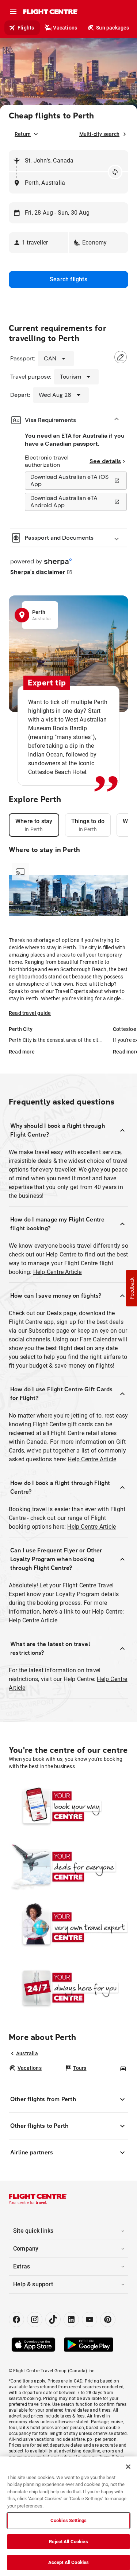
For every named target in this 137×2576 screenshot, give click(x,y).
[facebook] (16, 2319)
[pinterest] (108, 2319)
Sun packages (113, 28)
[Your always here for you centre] (68, 1987)
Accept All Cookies (68, 2562)
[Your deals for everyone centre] (68, 1866)
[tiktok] (53, 2319)
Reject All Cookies (68, 2542)
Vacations (65, 28)
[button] (38, 243)
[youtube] (90, 2319)
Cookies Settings (68, 2520)
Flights (26, 28)
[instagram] (35, 2319)
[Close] (128, 2467)
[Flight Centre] (50, 12)
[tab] (34, 825)
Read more (22, 1052)
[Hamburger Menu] (13, 12)
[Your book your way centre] (68, 1806)
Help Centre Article (58, 1272)
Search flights (68, 279)
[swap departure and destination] (115, 172)
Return (23, 134)
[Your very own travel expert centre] (68, 1927)
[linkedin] (71, 2319)
